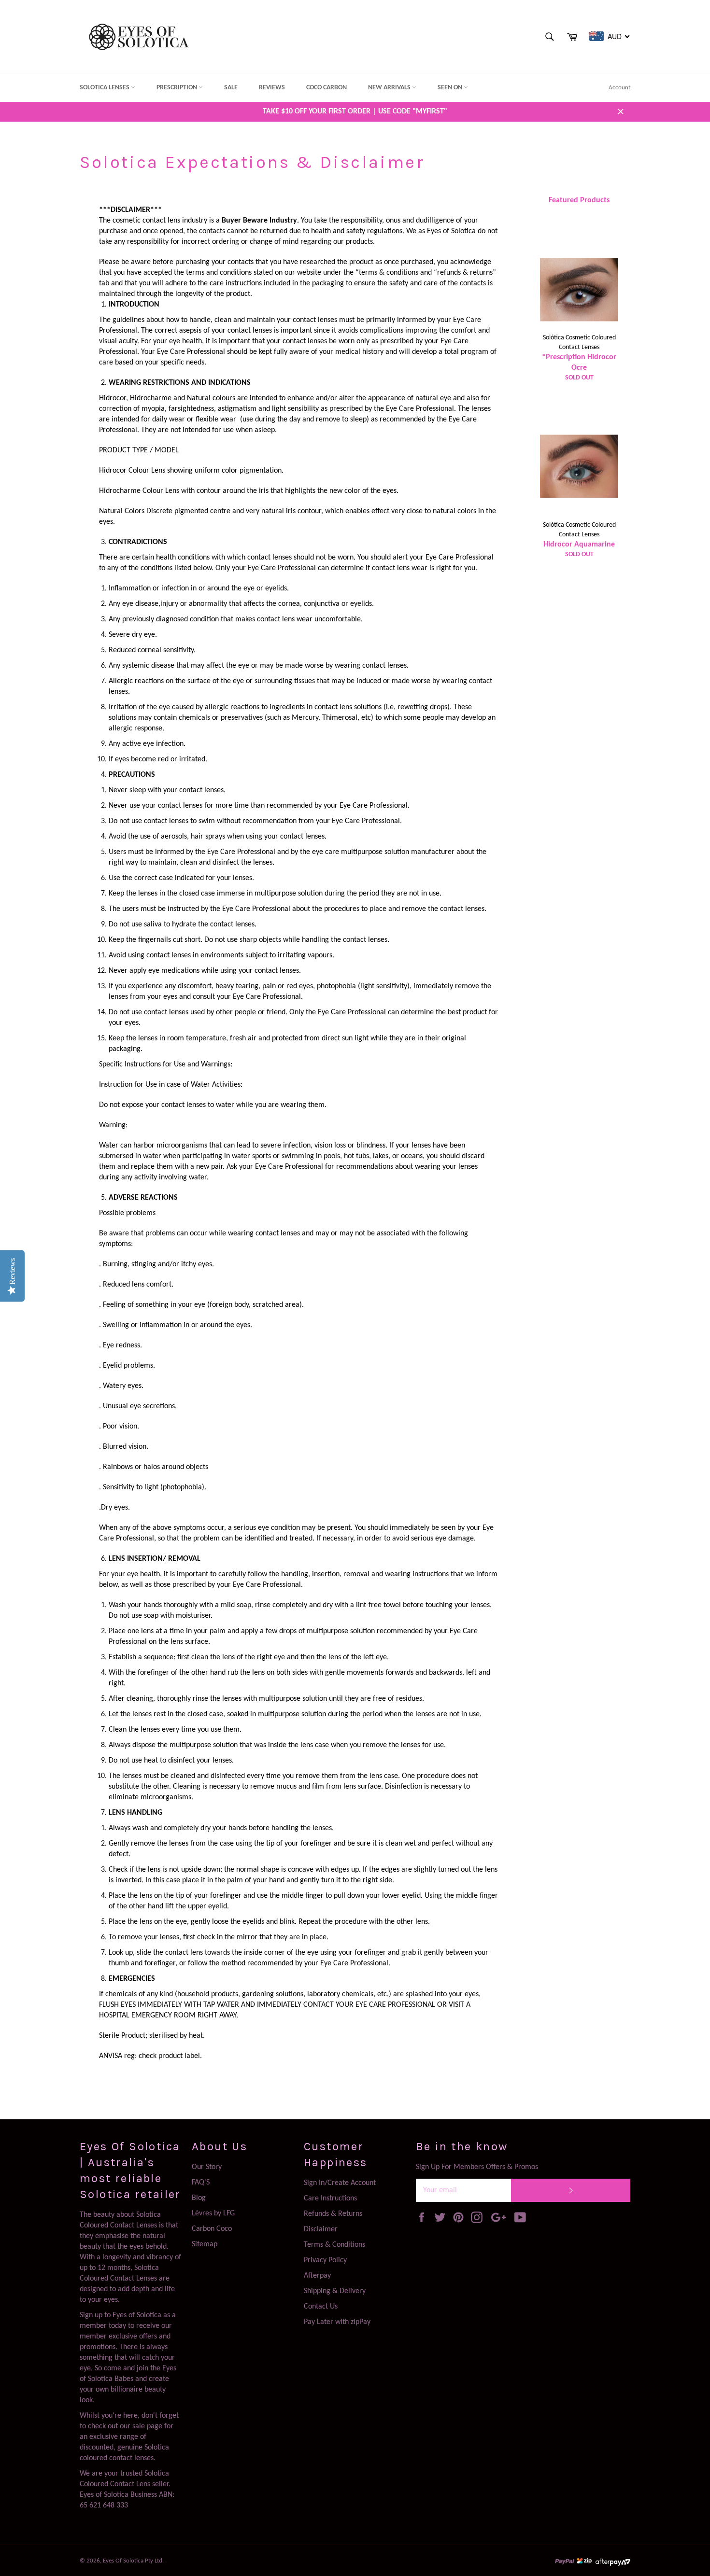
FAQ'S (201, 2183)
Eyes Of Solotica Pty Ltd (133, 2561)
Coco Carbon (327, 88)
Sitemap (205, 2244)
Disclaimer (321, 2229)
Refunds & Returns (333, 2214)
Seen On (451, 88)
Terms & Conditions (334, 2245)
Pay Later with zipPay (337, 2322)
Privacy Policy (325, 2260)
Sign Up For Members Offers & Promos (477, 2167)
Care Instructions (330, 2198)
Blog (199, 2198)
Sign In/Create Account (340, 2183)
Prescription (177, 88)
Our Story (207, 2167)
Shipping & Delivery (335, 2291)
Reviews (272, 88)
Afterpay (317, 2276)
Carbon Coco (212, 2229)
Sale (231, 88)
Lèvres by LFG (213, 2213)
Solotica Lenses (105, 88)
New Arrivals (390, 88)
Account (619, 88)
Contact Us (321, 2307)
